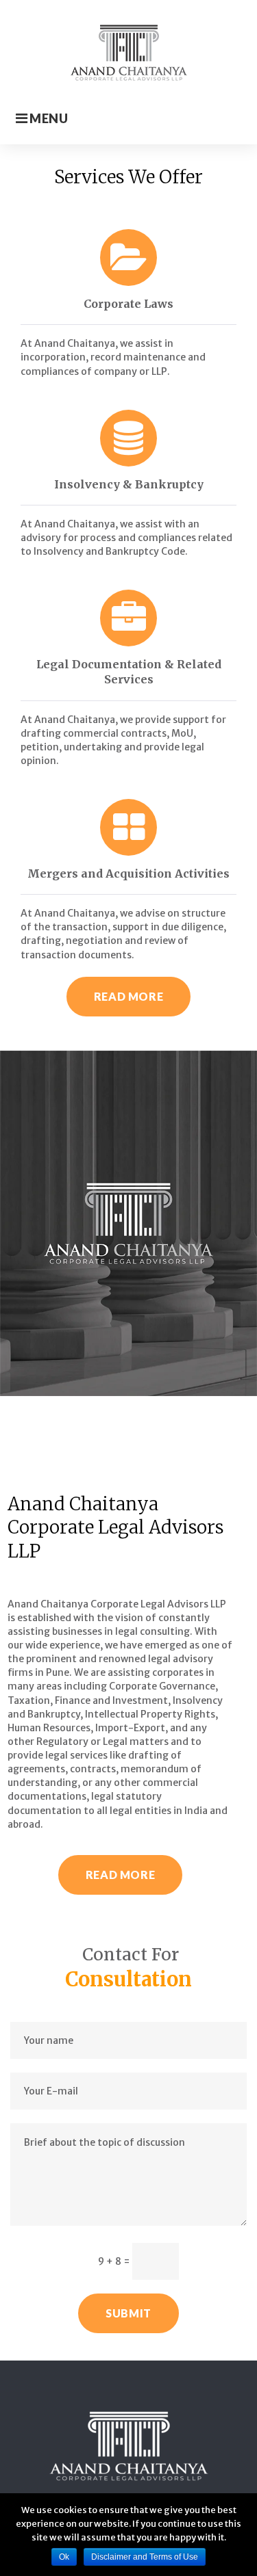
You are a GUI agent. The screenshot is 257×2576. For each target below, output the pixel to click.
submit (128, 2313)
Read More (129, 996)
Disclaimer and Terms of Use (145, 2557)
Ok (64, 2557)
